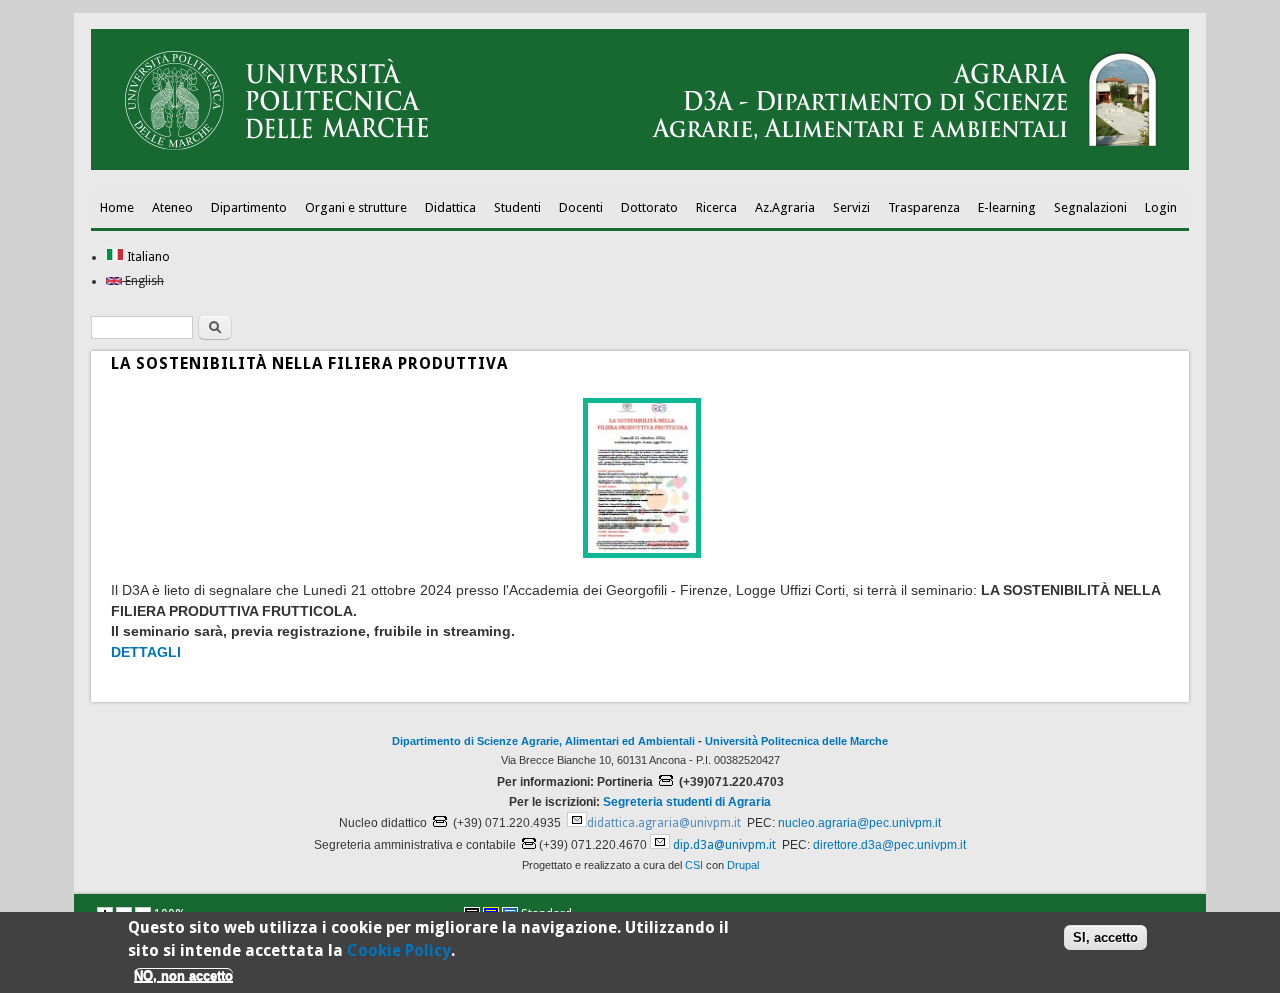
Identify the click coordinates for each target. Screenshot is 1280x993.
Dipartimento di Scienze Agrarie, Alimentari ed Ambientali (543, 741)
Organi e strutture (356, 207)
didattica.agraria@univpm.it (664, 823)
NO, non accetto (183, 975)
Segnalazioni (1090, 207)
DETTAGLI (146, 652)
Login (1161, 207)
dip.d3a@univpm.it (724, 845)
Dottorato (649, 207)
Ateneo (172, 207)
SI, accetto (1105, 937)
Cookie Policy (399, 949)
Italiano (147, 257)
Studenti (517, 207)
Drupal (743, 865)
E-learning (1007, 207)
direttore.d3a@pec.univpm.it (889, 845)
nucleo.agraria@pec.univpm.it (859, 823)
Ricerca (716, 207)
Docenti (581, 207)
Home (117, 207)
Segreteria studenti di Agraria (687, 802)
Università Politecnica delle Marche (796, 741)
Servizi (851, 207)
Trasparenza (924, 207)
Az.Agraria (785, 207)
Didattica (450, 207)
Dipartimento (249, 207)
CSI (694, 865)
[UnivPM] (640, 166)
